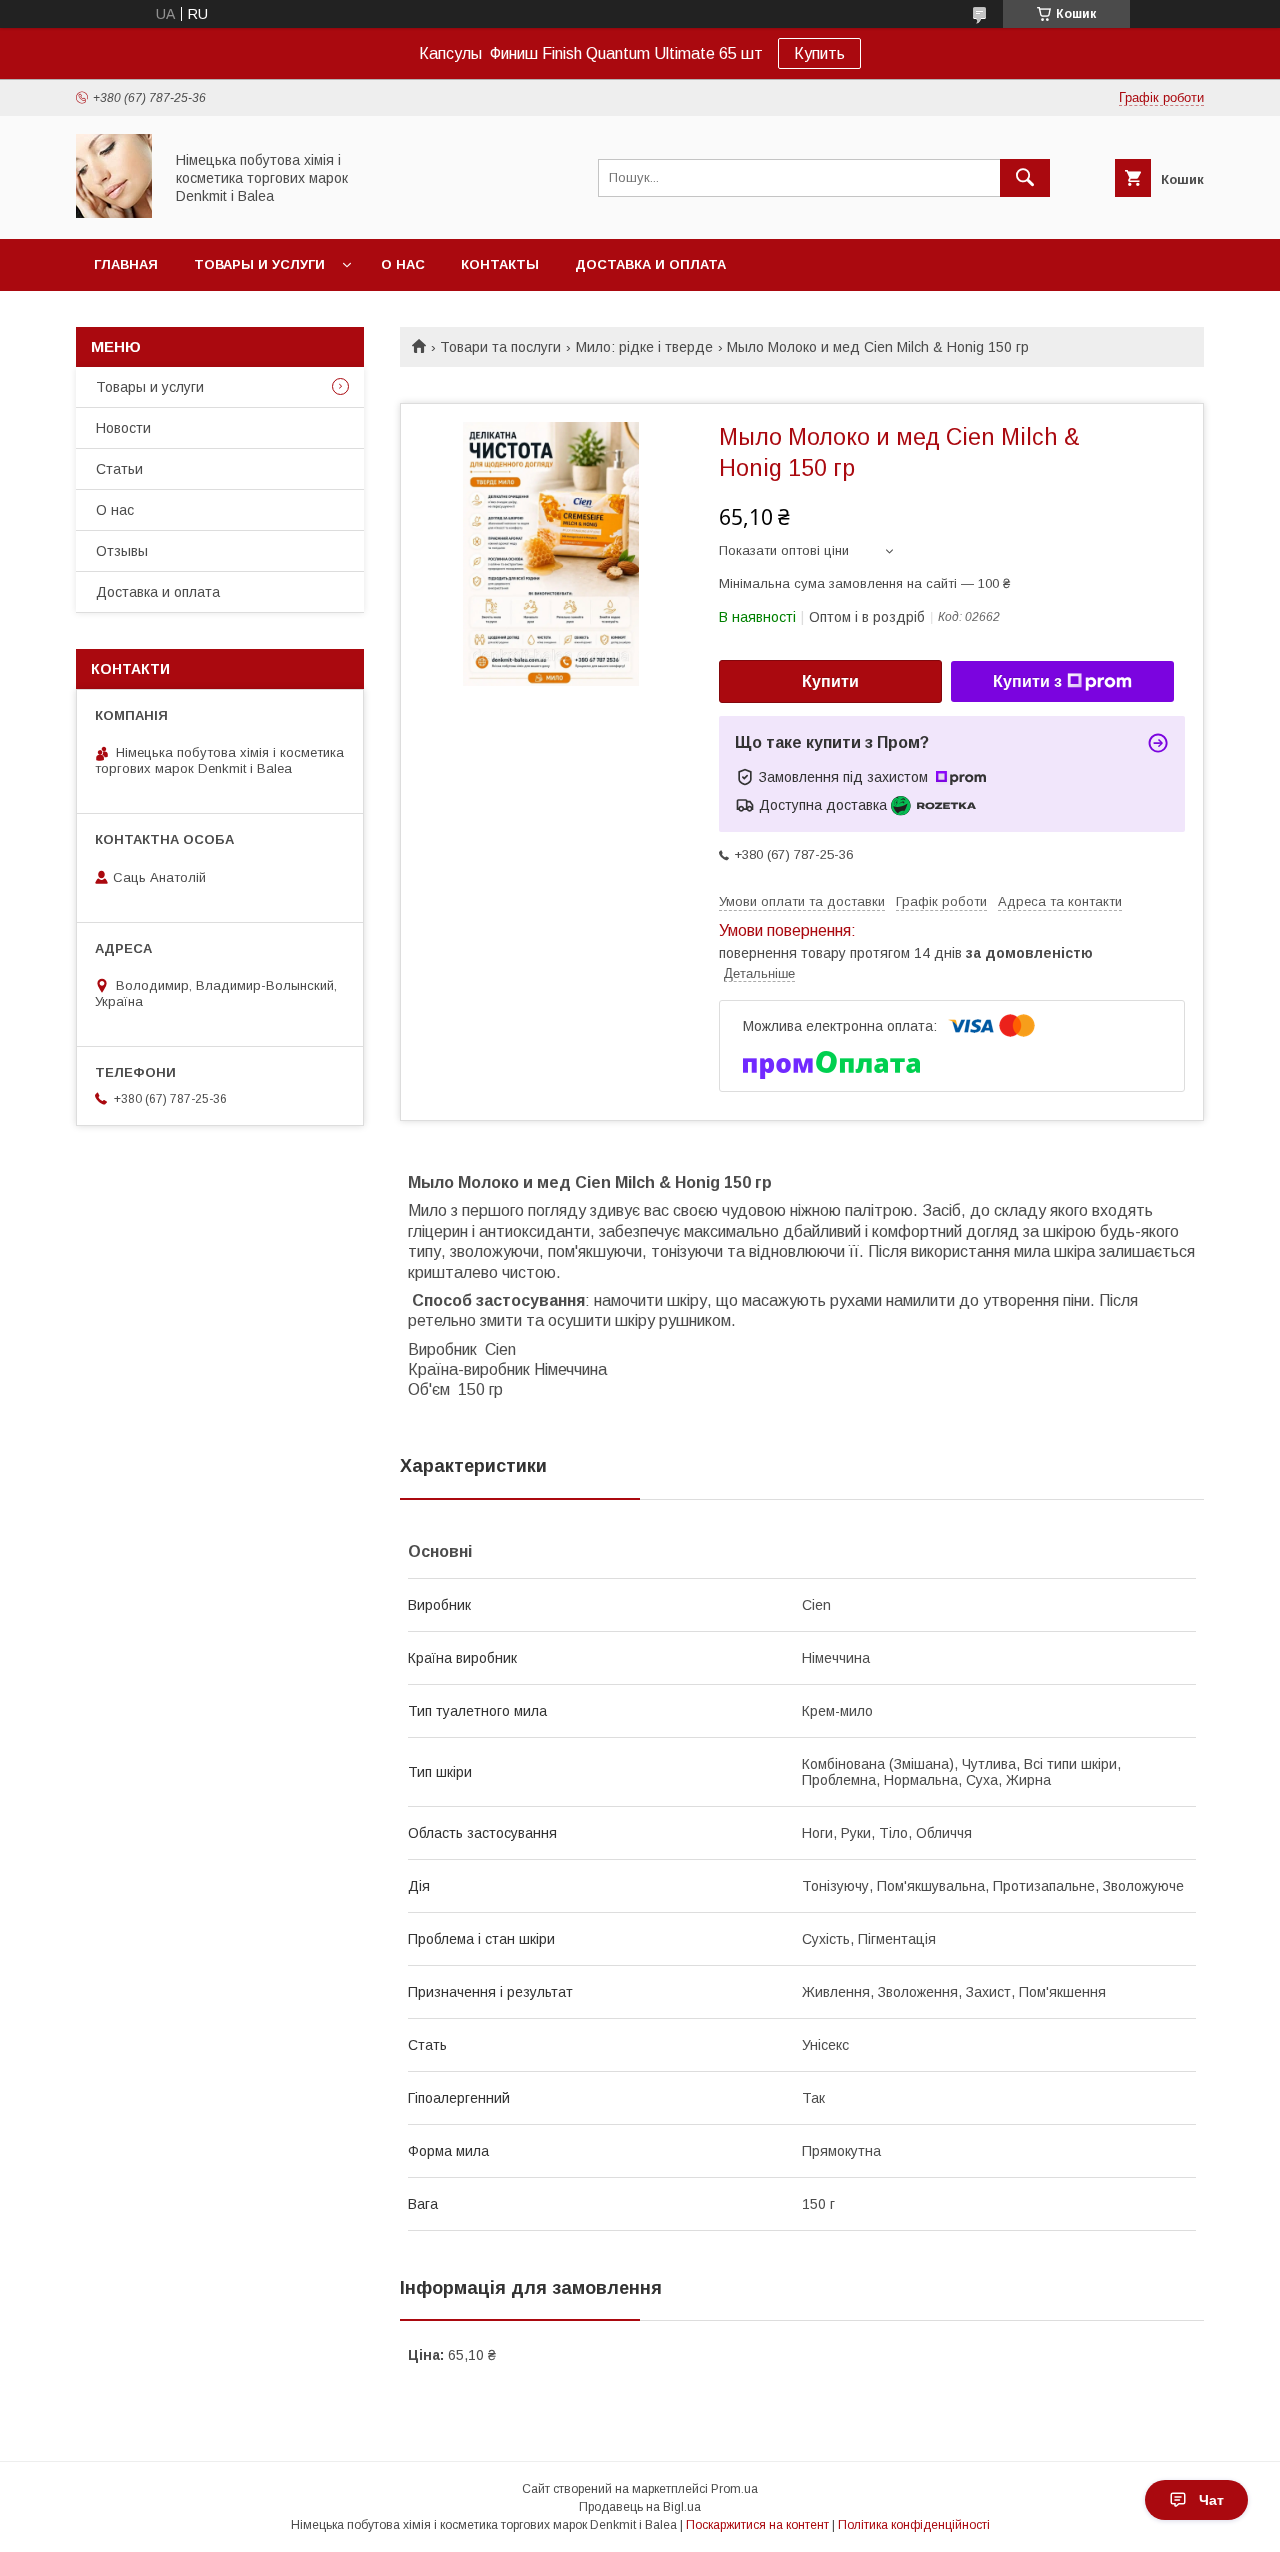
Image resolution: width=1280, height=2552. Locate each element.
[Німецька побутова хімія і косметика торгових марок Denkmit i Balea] (114, 213)
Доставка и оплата (650, 264)
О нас (403, 264)
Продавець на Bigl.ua (640, 2507)
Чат (1211, 2500)
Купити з (1027, 681)
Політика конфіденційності (914, 2525)
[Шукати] (1025, 178)
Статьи (119, 469)
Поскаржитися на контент (757, 2525)
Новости (123, 428)
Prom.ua (734, 2489)
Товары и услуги (259, 264)
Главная (126, 264)
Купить (819, 53)
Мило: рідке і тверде (644, 347)
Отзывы (122, 551)
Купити (830, 681)
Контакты (500, 264)
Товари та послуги (500, 347)
